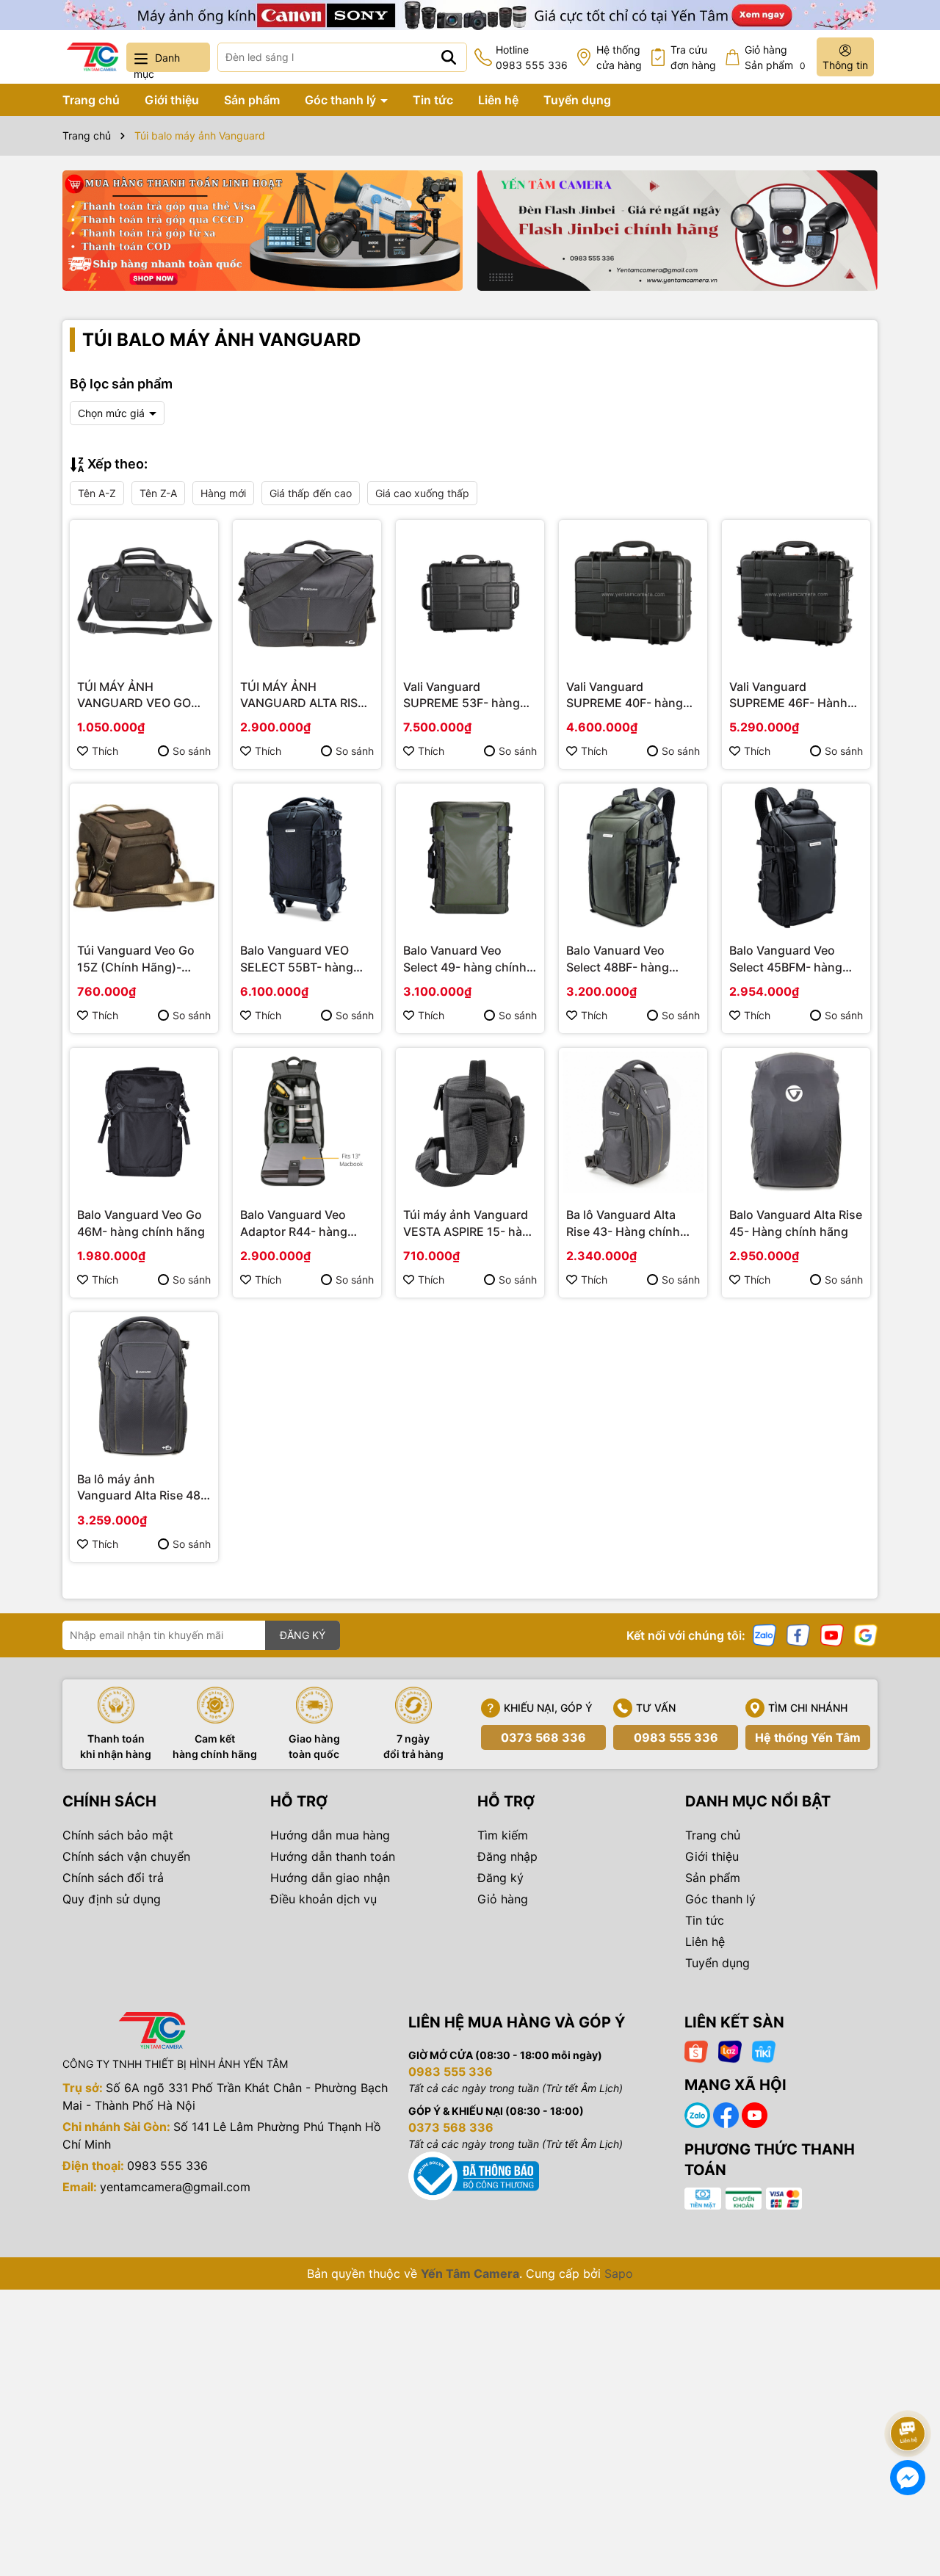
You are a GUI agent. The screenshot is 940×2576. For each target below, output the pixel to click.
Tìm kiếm (503, 1835)
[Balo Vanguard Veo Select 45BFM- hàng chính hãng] (796, 858)
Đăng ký (500, 1878)
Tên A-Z (97, 493)
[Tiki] (764, 2051)
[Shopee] (696, 2051)
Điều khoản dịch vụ (323, 1899)
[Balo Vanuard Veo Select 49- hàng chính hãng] (470, 858)
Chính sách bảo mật (118, 1835)
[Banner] (263, 231)
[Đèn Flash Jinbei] (677, 231)
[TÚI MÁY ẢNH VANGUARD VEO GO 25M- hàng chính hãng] (144, 594)
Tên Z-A (158, 493)
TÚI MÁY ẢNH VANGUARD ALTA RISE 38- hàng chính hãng (303, 695)
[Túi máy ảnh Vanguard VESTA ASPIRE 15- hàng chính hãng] (470, 1122)
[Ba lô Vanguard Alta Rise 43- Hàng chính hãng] (633, 1122)
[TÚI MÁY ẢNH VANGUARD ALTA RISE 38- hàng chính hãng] (307, 594)
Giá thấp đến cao (311, 493)
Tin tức (433, 100)
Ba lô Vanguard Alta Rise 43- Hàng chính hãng (623, 1223)
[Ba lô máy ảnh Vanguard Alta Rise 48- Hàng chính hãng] (144, 1386)
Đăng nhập (507, 1856)
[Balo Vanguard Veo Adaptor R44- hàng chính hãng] (307, 1122)
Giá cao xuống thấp (422, 493)
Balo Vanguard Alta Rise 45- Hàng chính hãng (796, 1223)
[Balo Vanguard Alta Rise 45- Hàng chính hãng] (796, 1122)
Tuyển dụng (577, 100)
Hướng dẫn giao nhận (330, 1878)
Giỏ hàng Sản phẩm (775, 57)
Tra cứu (693, 57)
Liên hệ (498, 100)
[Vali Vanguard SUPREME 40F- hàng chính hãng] (633, 594)
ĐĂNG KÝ (303, 1635)
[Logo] (93, 57)
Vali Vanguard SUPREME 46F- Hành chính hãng (788, 695)
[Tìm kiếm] (449, 57)
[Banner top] (470, 14)
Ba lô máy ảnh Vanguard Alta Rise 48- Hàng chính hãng (141, 1488)
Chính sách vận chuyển (126, 1856)
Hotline (532, 57)
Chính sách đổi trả (113, 1878)
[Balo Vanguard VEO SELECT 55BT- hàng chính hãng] (307, 858)
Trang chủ (91, 100)
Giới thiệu (172, 100)
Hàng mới (223, 493)
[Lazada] (730, 2051)
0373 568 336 (543, 1737)
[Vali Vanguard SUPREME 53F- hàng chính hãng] (470, 594)
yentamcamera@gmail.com (175, 2187)
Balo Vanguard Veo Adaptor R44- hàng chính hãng (294, 1223)
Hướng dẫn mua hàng (330, 1835)
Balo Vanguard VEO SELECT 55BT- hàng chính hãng (297, 959)
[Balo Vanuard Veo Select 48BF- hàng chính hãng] (633, 858)
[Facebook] (798, 1634)
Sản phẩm (252, 100)
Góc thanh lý (342, 100)
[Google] (866, 1634)
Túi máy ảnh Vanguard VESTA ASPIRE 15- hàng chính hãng (470, 1223)
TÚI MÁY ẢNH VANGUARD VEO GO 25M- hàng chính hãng (141, 695)
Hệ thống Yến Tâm (808, 1737)
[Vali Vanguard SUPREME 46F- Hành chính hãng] (796, 594)
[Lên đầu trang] (908, 2392)
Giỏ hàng (503, 1899)
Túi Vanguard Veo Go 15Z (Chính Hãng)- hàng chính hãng (136, 959)
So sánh (192, 751)
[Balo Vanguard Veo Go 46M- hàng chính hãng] (144, 1122)
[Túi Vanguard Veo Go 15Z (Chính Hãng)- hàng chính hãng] (144, 858)
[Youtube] (832, 1634)
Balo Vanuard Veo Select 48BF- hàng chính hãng (618, 959)
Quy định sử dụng (112, 1899)
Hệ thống (619, 57)
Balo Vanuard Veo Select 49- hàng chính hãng (465, 959)
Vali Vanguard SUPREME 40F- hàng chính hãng (625, 695)
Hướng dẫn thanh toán (333, 1856)
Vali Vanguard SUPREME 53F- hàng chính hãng (462, 695)
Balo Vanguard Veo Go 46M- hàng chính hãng (141, 1223)
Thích (105, 751)
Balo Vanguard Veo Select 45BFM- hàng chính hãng (786, 959)
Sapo (619, 2273)
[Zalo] (764, 1634)
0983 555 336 (676, 1737)
